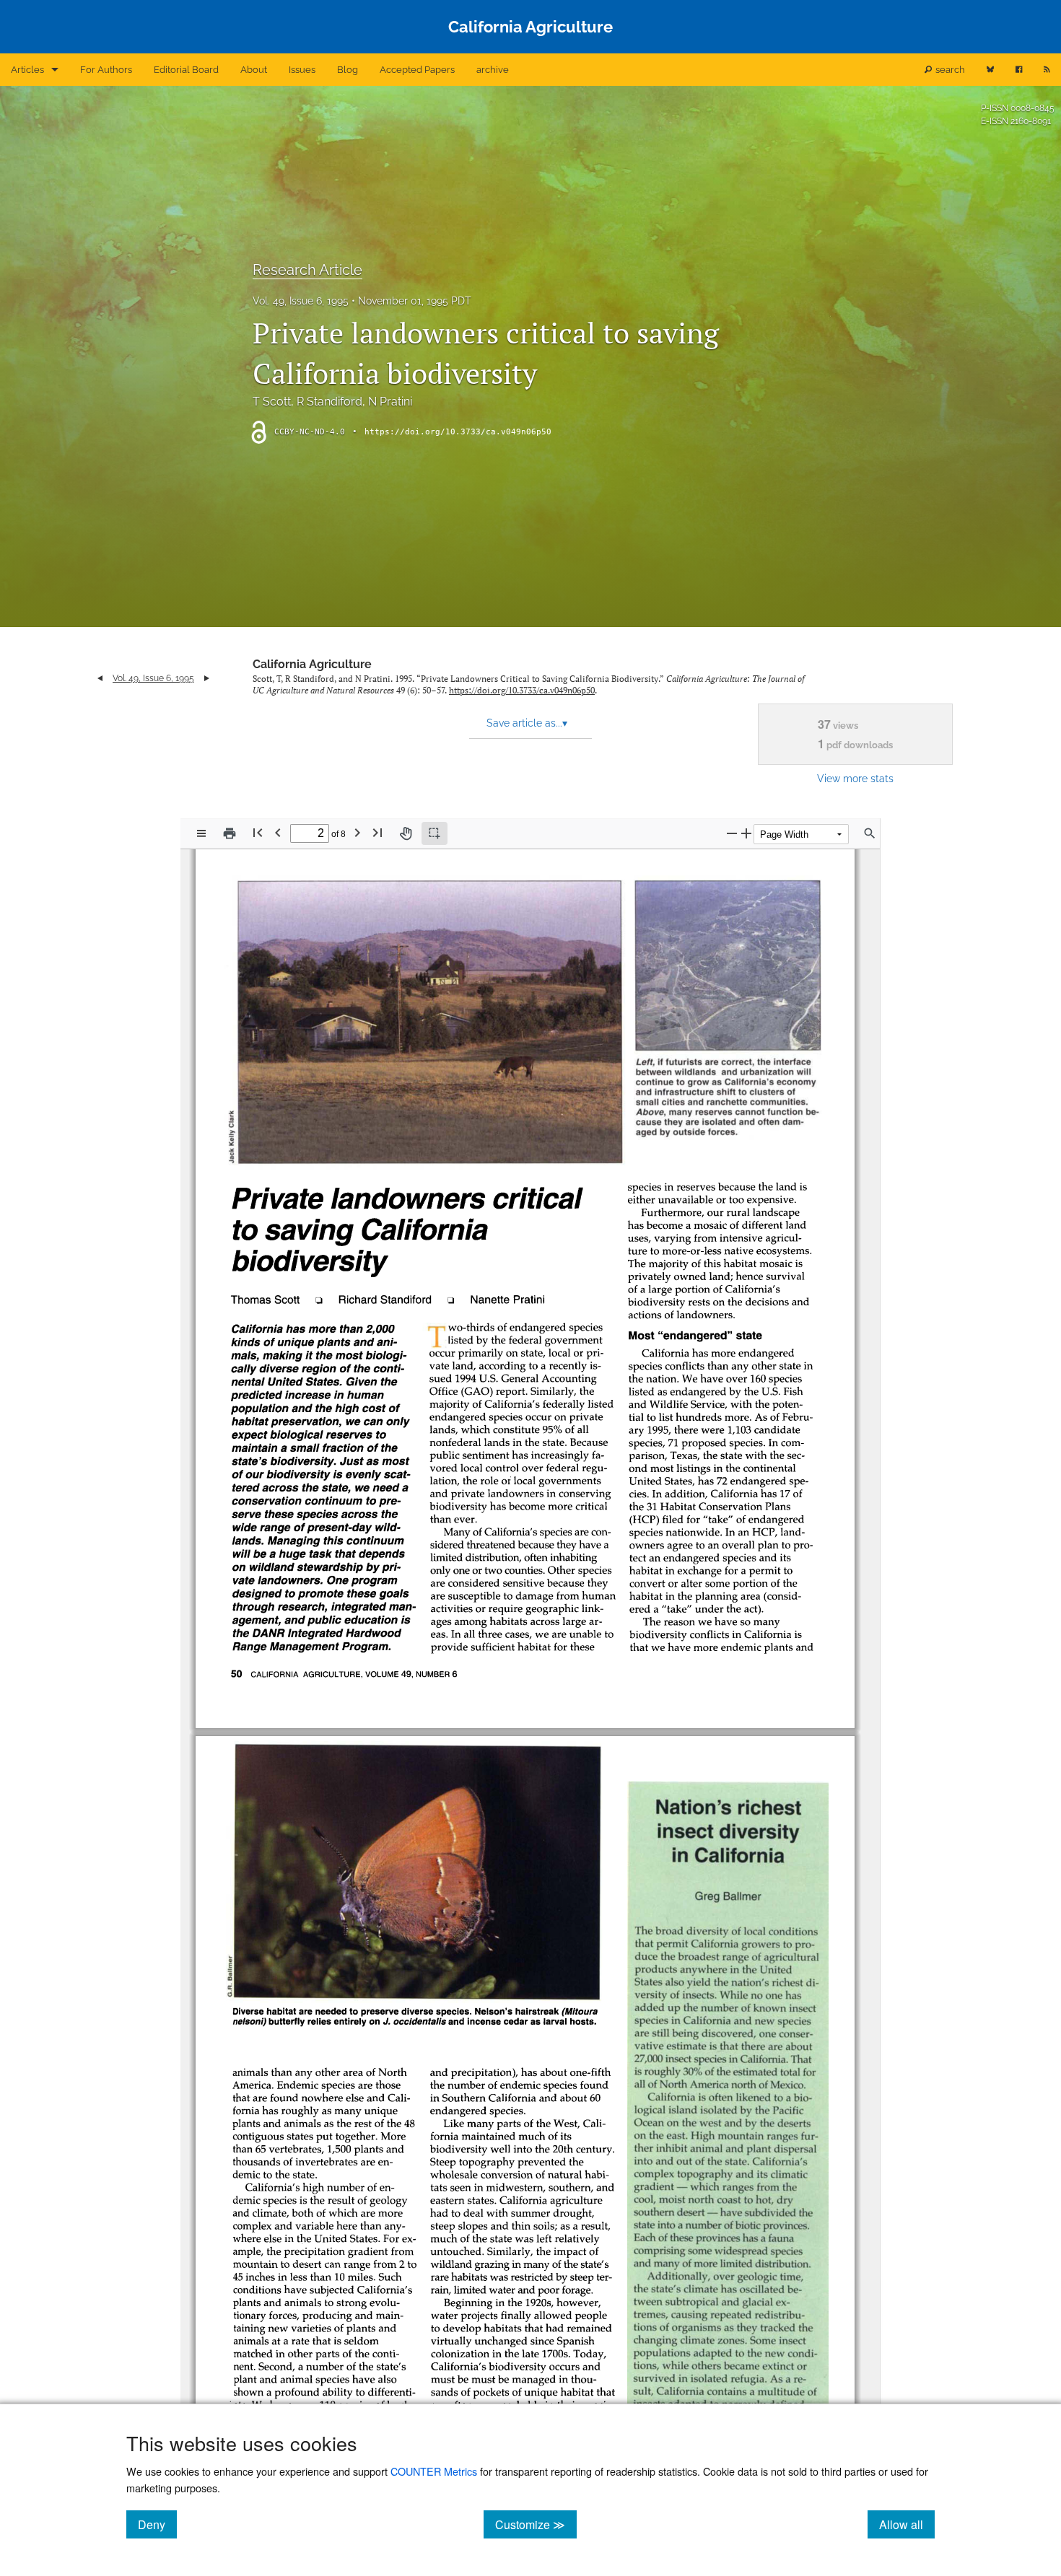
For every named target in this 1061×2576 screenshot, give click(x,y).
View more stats (855, 778)
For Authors (106, 70)
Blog (348, 70)
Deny (157, 2524)
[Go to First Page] (258, 832)
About (254, 70)
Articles (27, 70)
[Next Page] (357, 832)
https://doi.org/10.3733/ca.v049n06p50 (458, 432)
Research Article (307, 270)
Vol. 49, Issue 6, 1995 (301, 301)
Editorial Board (186, 70)
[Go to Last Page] (377, 832)
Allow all (907, 2524)
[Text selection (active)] (435, 833)
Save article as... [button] (527, 723)
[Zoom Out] (732, 833)
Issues (302, 70)
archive (493, 70)
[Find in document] (870, 833)
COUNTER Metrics (434, 2471)
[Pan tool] (406, 833)
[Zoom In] (746, 833)
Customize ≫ (536, 2524)
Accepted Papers (417, 70)
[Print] (230, 833)
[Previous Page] (278, 832)
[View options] (201, 833)
